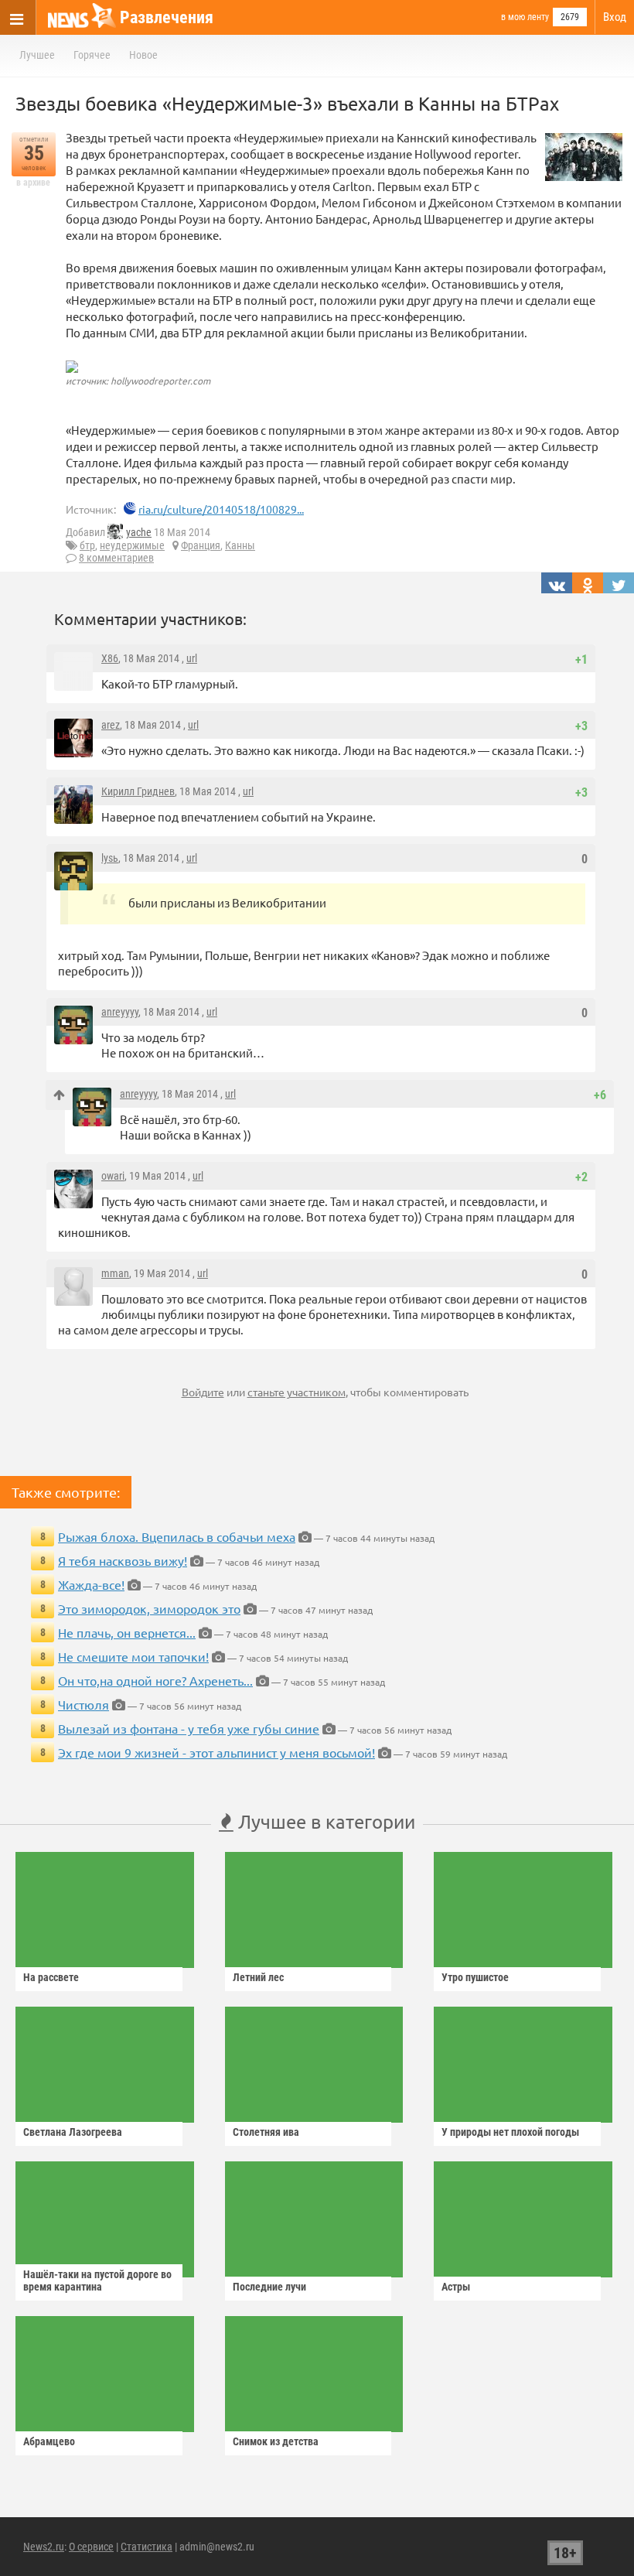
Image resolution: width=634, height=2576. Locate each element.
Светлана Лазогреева (73, 2132)
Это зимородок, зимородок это (149, 1608)
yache (139, 532)
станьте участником (297, 1392)
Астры (456, 2287)
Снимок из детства (276, 2441)
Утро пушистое (475, 1977)
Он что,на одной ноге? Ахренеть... (155, 1680)
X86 (110, 658)
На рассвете (51, 1977)
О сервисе (91, 2547)
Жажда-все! (91, 1584)
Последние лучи (269, 2287)
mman (115, 1273)
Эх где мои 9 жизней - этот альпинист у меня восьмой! (216, 1752)
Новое (143, 55)
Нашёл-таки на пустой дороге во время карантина (97, 2280)
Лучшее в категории (324, 1821)
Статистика (147, 2547)
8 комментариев (116, 558)
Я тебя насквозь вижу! (123, 1560)
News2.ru (44, 2547)
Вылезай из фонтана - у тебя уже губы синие (189, 1728)
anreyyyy (120, 1012)
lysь (110, 858)
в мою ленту (525, 17)
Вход (615, 17)
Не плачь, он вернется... (127, 1632)
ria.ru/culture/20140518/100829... (221, 509)
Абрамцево (49, 2441)
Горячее (92, 55)
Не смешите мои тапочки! (133, 1656)
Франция (201, 545)
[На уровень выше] (59, 1095)
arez (111, 725)
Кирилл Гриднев (138, 791)
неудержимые (132, 545)
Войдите (203, 1392)
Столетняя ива (266, 2132)
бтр (87, 545)
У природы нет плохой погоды (510, 2132)
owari (113, 1176)
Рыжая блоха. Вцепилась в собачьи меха (177, 1536)
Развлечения (167, 17)
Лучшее (37, 55)
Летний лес (258, 1977)
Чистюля (84, 1704)
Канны (240, 545)
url (192, 658)
